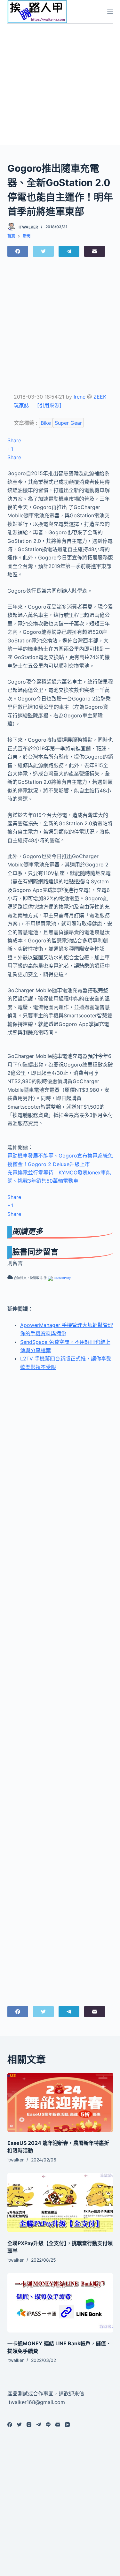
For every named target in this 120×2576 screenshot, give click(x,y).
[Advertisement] (60, 83)
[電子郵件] (95, 251)
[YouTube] (67, 2425)
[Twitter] (43, 251)
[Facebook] (18, 251)
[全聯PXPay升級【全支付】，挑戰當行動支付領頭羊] (60, 2203)
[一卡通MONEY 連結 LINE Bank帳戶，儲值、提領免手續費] (60, 2303)
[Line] (48, 2425)
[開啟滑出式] (110, 12)
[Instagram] (29, 2425)
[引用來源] (49, 405)
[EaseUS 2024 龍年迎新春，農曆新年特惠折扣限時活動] (60, 2102)
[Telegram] (69, 251)
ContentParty (62, 1278)
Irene (80, 397)
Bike (46, 423)
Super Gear (68, 423)
